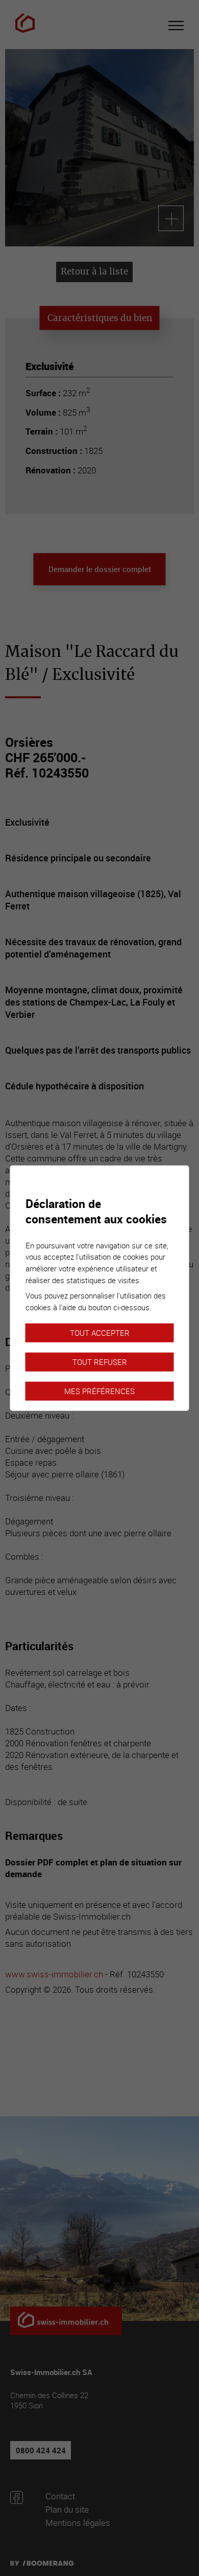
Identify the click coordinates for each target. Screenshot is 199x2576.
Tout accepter (100, 1333)
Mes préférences (99, 1391)
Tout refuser (100, 1362)
